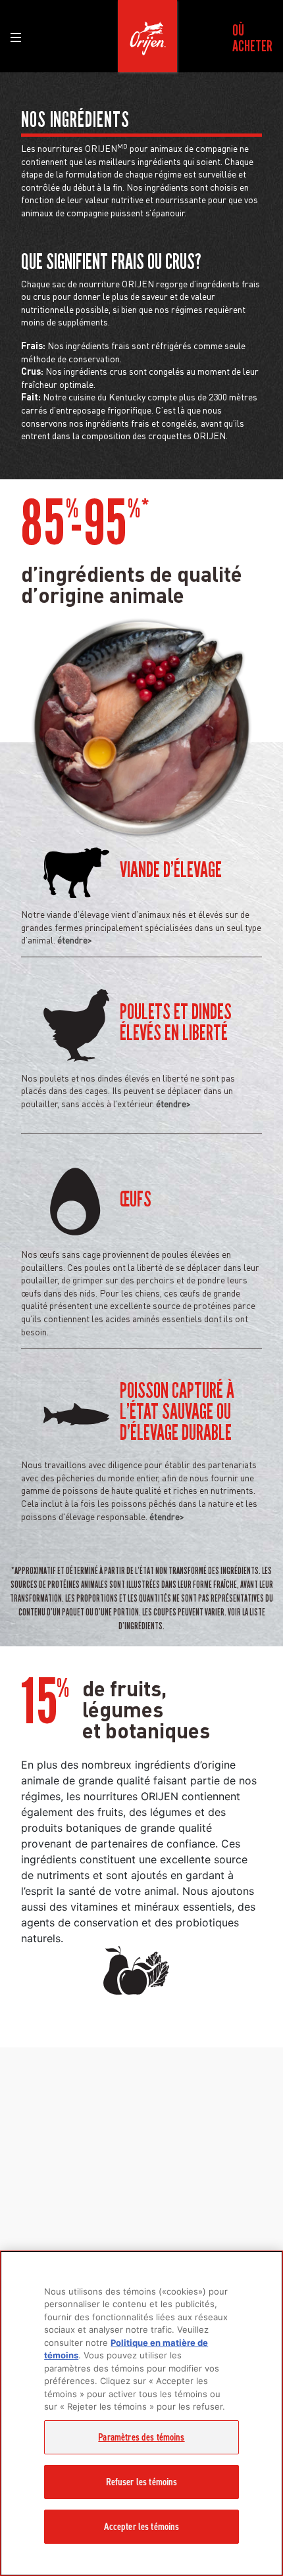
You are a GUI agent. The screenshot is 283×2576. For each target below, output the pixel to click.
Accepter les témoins (142, 2527)
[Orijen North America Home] (147, 36)
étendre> (75, 940)
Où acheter (252, 38)
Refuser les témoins (142, 2482)
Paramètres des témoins (141, 2437)
